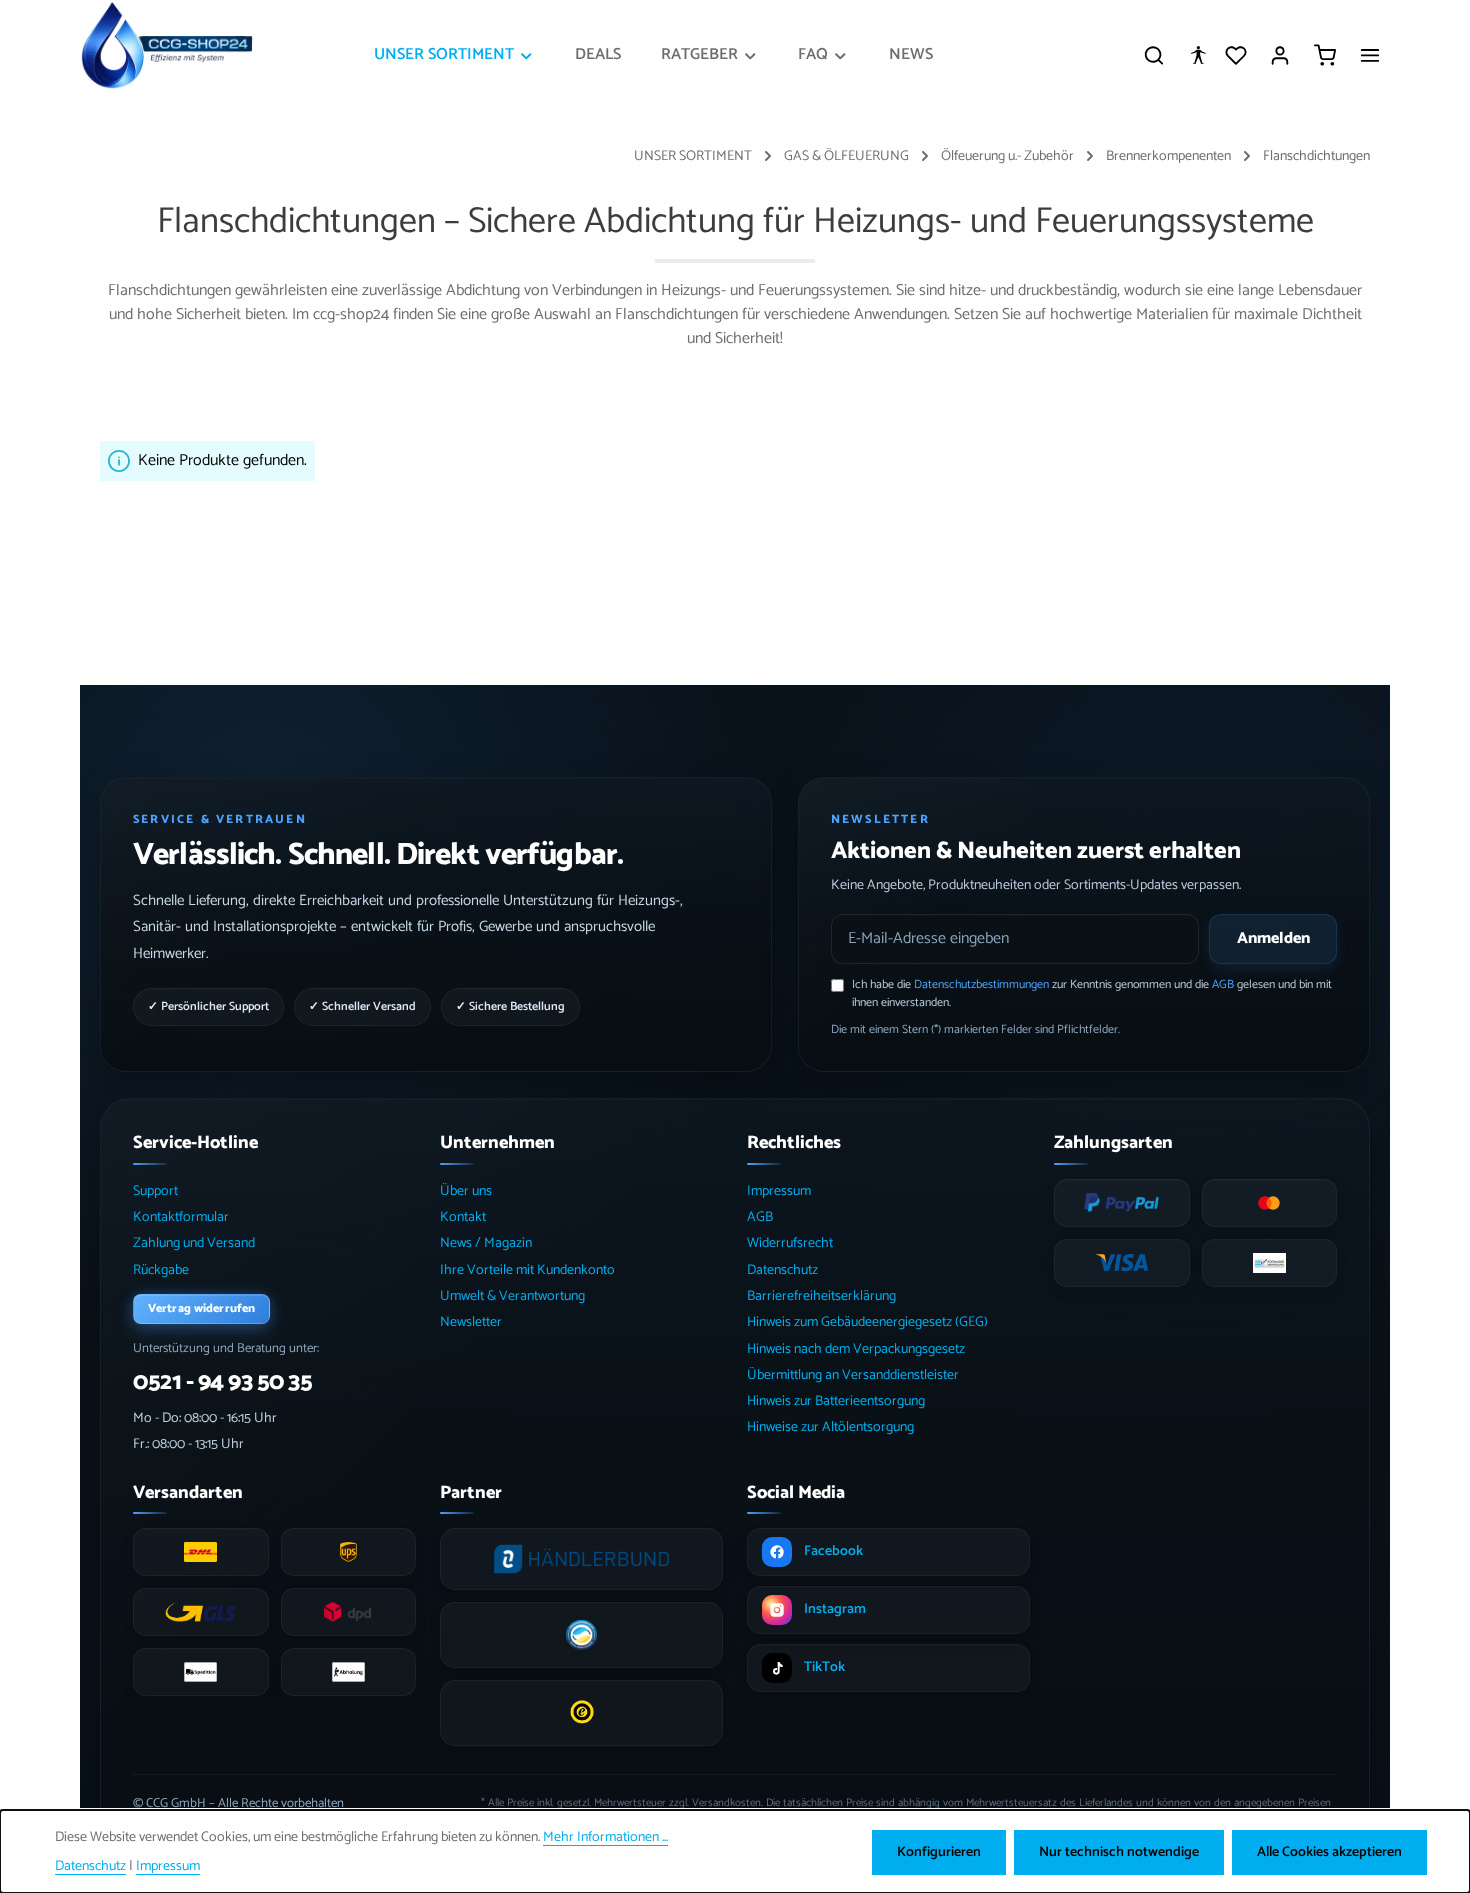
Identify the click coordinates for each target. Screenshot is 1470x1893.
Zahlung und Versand (194, 1243)
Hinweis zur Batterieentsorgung (836, 1401)
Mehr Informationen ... (605, 1837)
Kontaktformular (181, 1217)
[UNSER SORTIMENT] (454, 55)
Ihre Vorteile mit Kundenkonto (527, 1270)
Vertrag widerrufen (201, 1308)
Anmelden (1273, 938)
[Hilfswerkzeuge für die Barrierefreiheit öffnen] (1198, 55)
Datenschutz (782, 1270)
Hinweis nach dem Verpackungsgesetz (856, 1349)
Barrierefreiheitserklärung (821, 1296)
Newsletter (471, 1322)
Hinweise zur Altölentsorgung (830, 1427)
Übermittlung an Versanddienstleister (853, 1375)
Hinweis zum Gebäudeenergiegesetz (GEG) (867, 1322)
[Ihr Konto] (1280, 55)
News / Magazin (486, 1243)
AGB (1223, 984)
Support (155, 1191)
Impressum (779, 1191)
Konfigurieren (939, 1852)
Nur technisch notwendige (1119, 1852)
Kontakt (463, 1217)
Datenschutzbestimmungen (981, 984)
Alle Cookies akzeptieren (1329, 1852)
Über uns (466, 1191)
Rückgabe (161, 1270)
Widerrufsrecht (790, 1243)
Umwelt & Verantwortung (512, 1296)
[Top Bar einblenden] (1370, 55)
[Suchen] (1154, 55)
